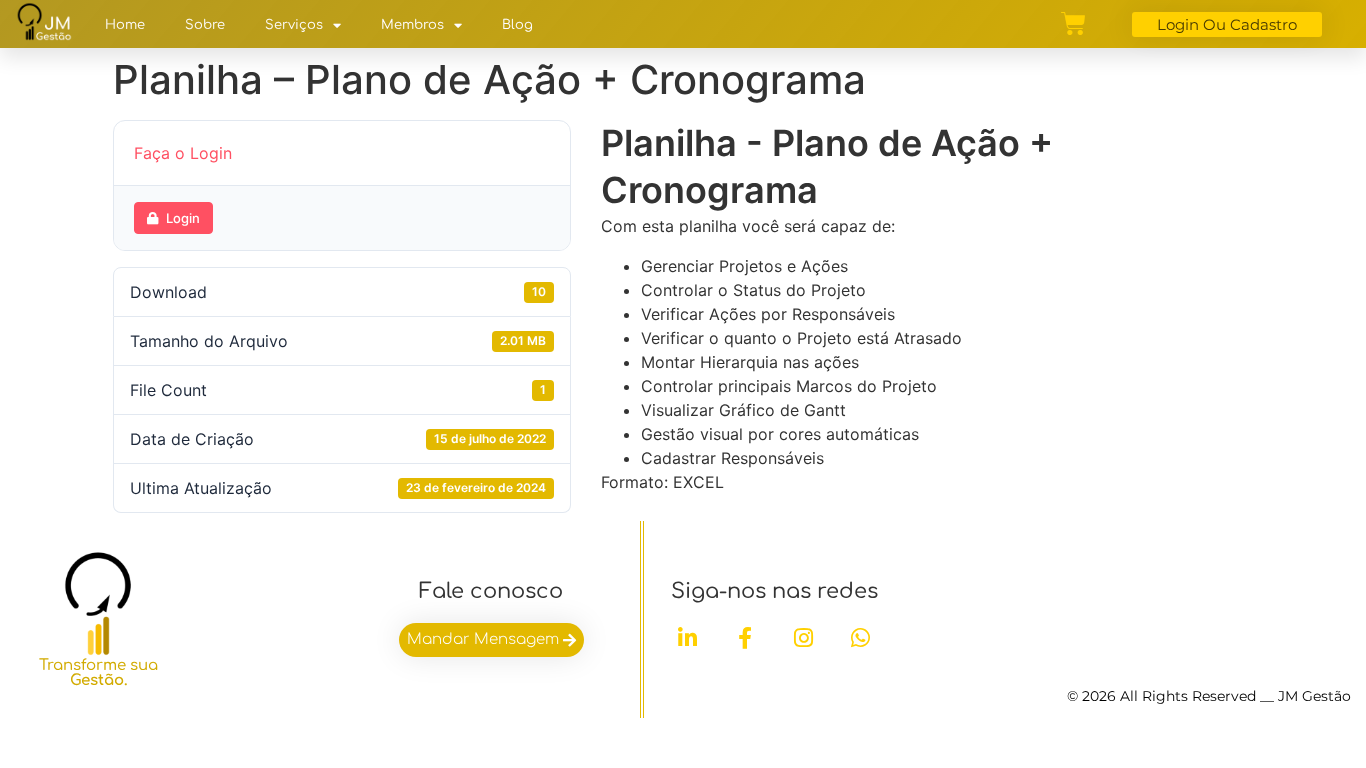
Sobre (205, 25)
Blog (517, 25)
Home (125, 25)
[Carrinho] (1073, 23)
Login (183, 218)
